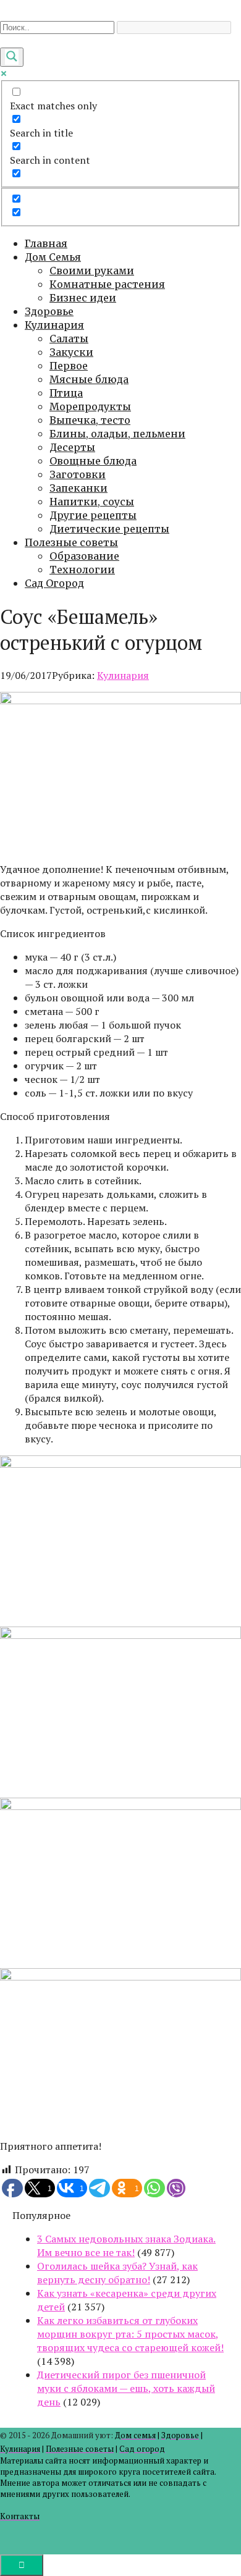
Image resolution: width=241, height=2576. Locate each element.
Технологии (82, 570)
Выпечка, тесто (90, 420)
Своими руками (92, 271)
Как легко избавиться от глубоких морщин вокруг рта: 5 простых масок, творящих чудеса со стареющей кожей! (130, 2334)
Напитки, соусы (92, 502)
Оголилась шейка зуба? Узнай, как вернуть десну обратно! (117, 2273)
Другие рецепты (93, 515)
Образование (84, 556)
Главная (46, 243)
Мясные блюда (89, 379)
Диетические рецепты (109, 529)
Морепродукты (90, 406)
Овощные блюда (93, 461)
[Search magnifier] (12, 57)
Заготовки (78, 474)
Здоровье (49, 311)
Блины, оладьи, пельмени (117, 434)
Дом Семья (53, 257)
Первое (69, 366)
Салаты (69, 339)
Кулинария (54, 325)
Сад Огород (54, 583)
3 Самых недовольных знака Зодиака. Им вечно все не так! (126, 2246)
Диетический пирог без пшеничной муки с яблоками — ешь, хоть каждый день (126, 2388)
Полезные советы (71, 542)
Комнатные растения (107, 284)
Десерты (72, 447)
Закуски (71, 352)
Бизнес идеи (83, 298)
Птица (66, 393)
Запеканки (78, 488)
